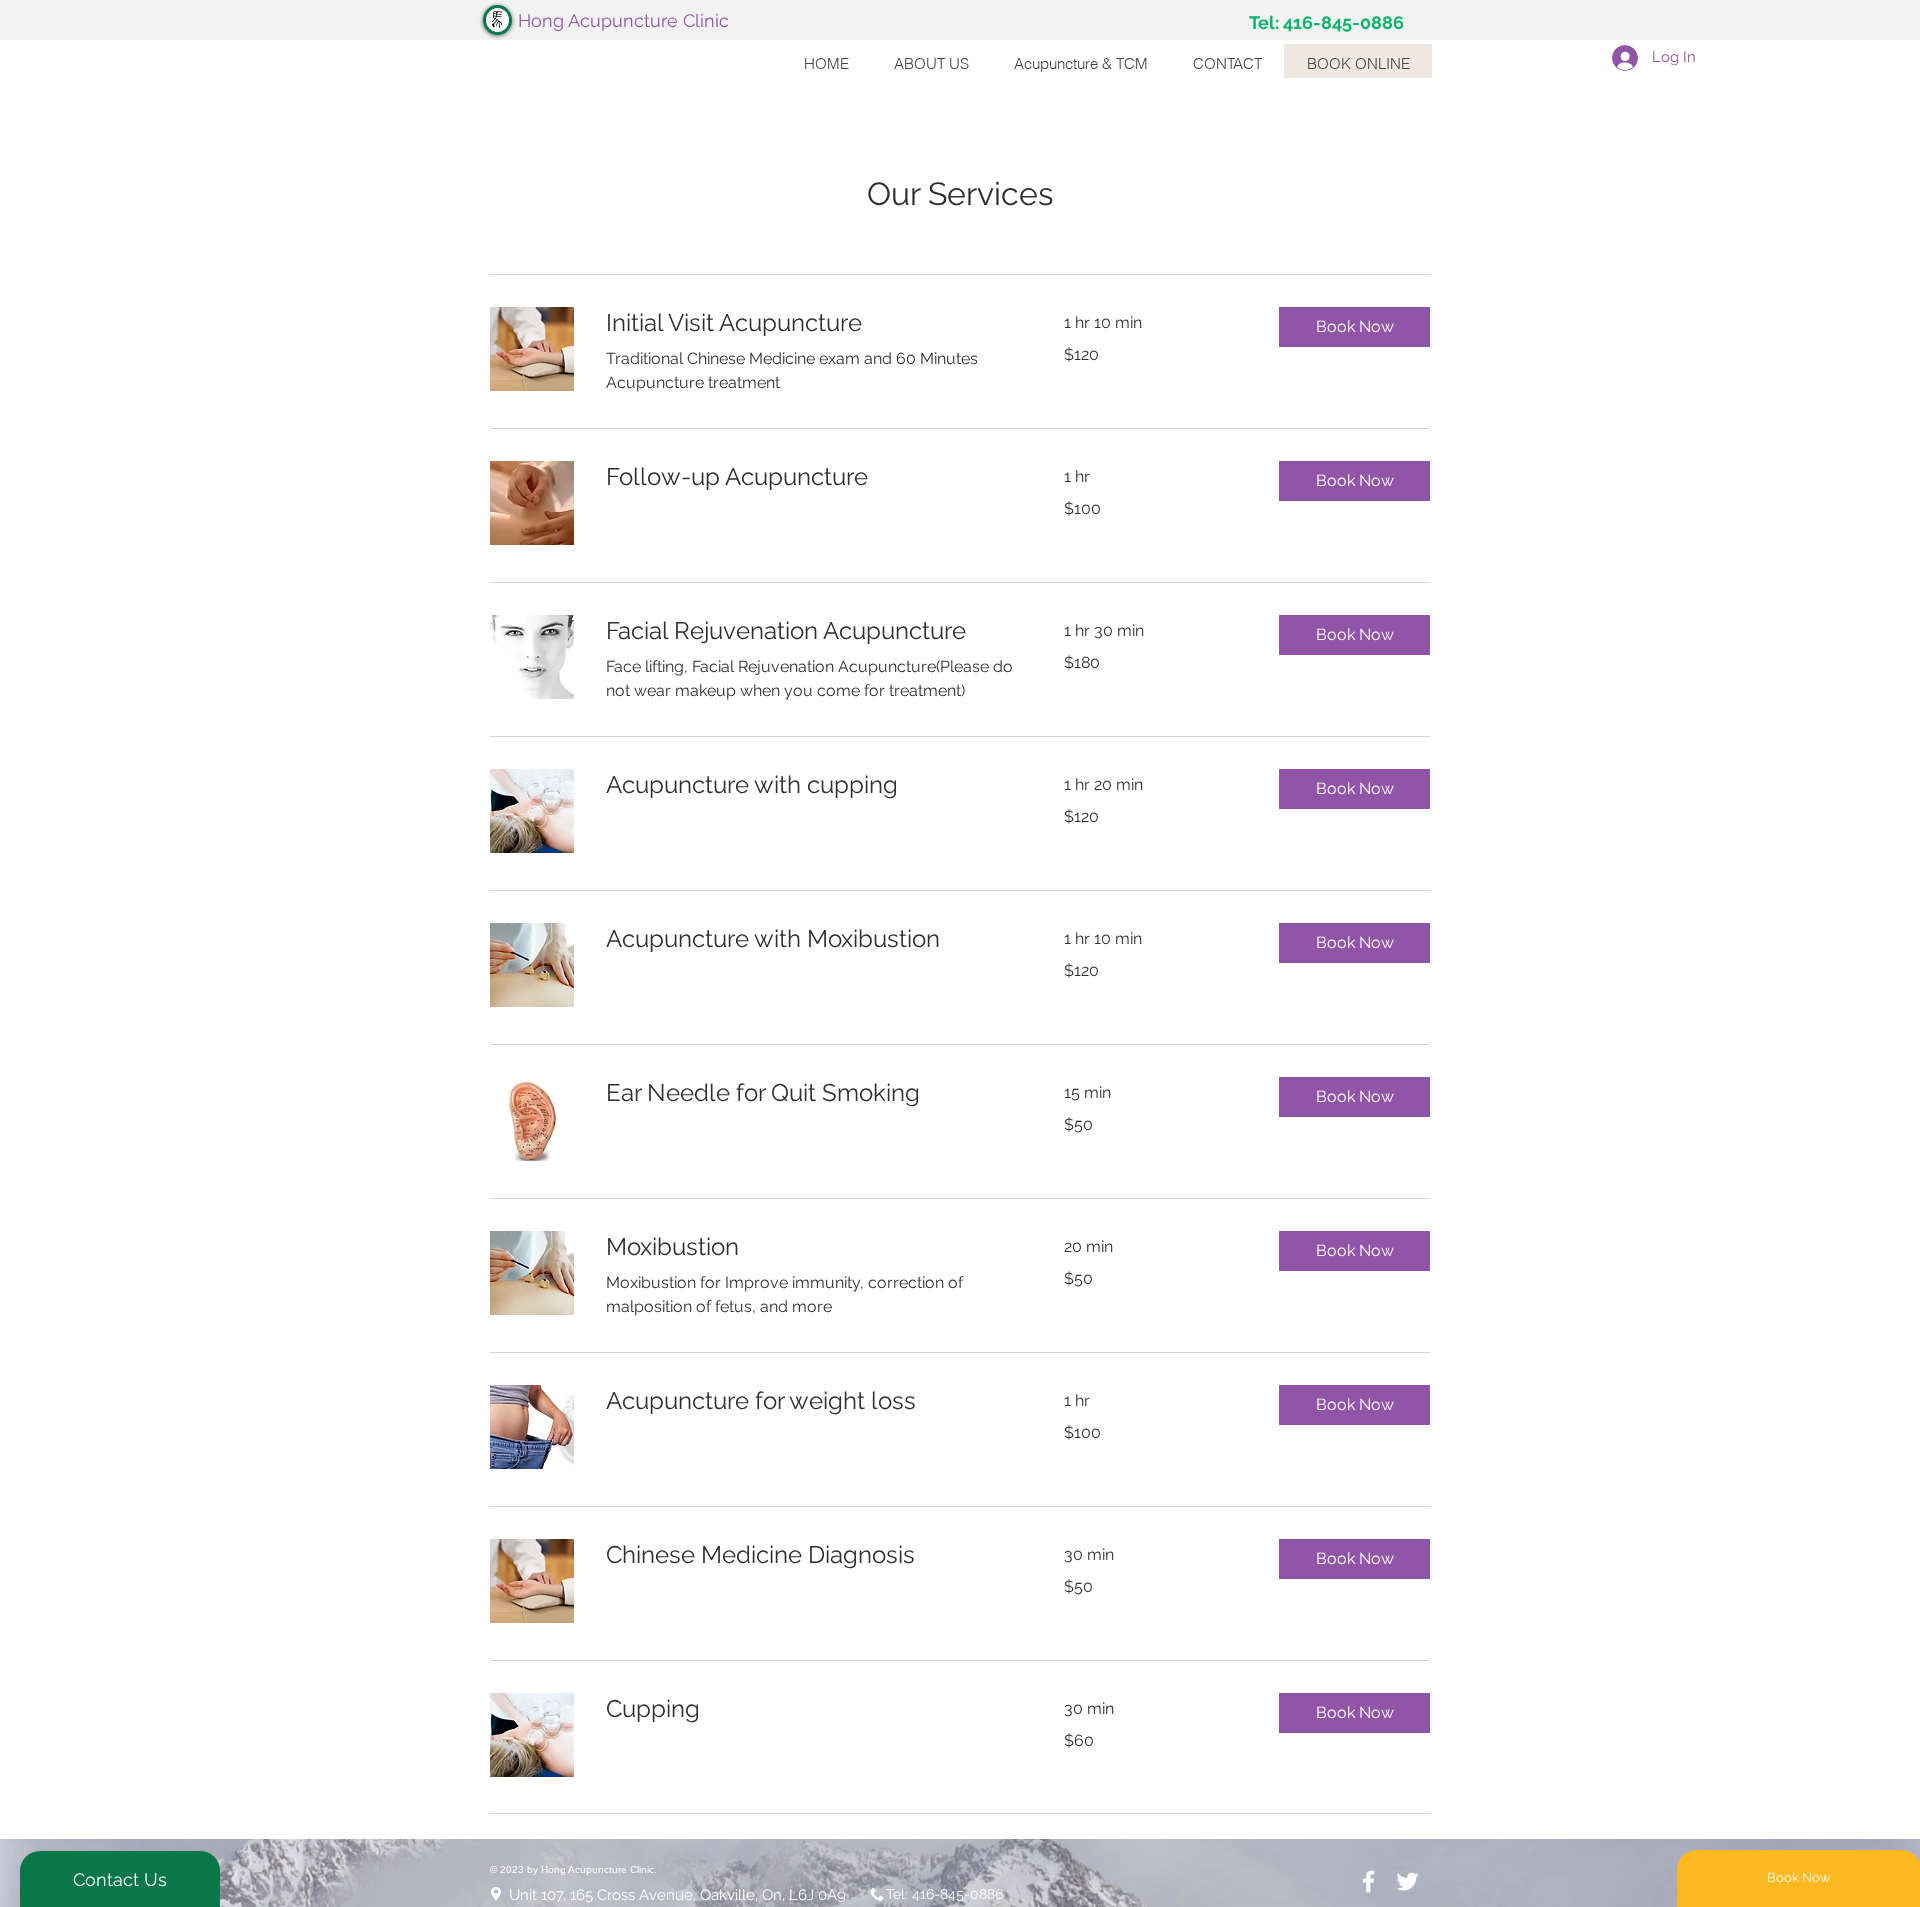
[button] (1354, 327)
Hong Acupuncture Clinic (623, 20)
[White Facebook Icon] (1368, 1881)
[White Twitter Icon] (1407, 1881)
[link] (811, 323)
